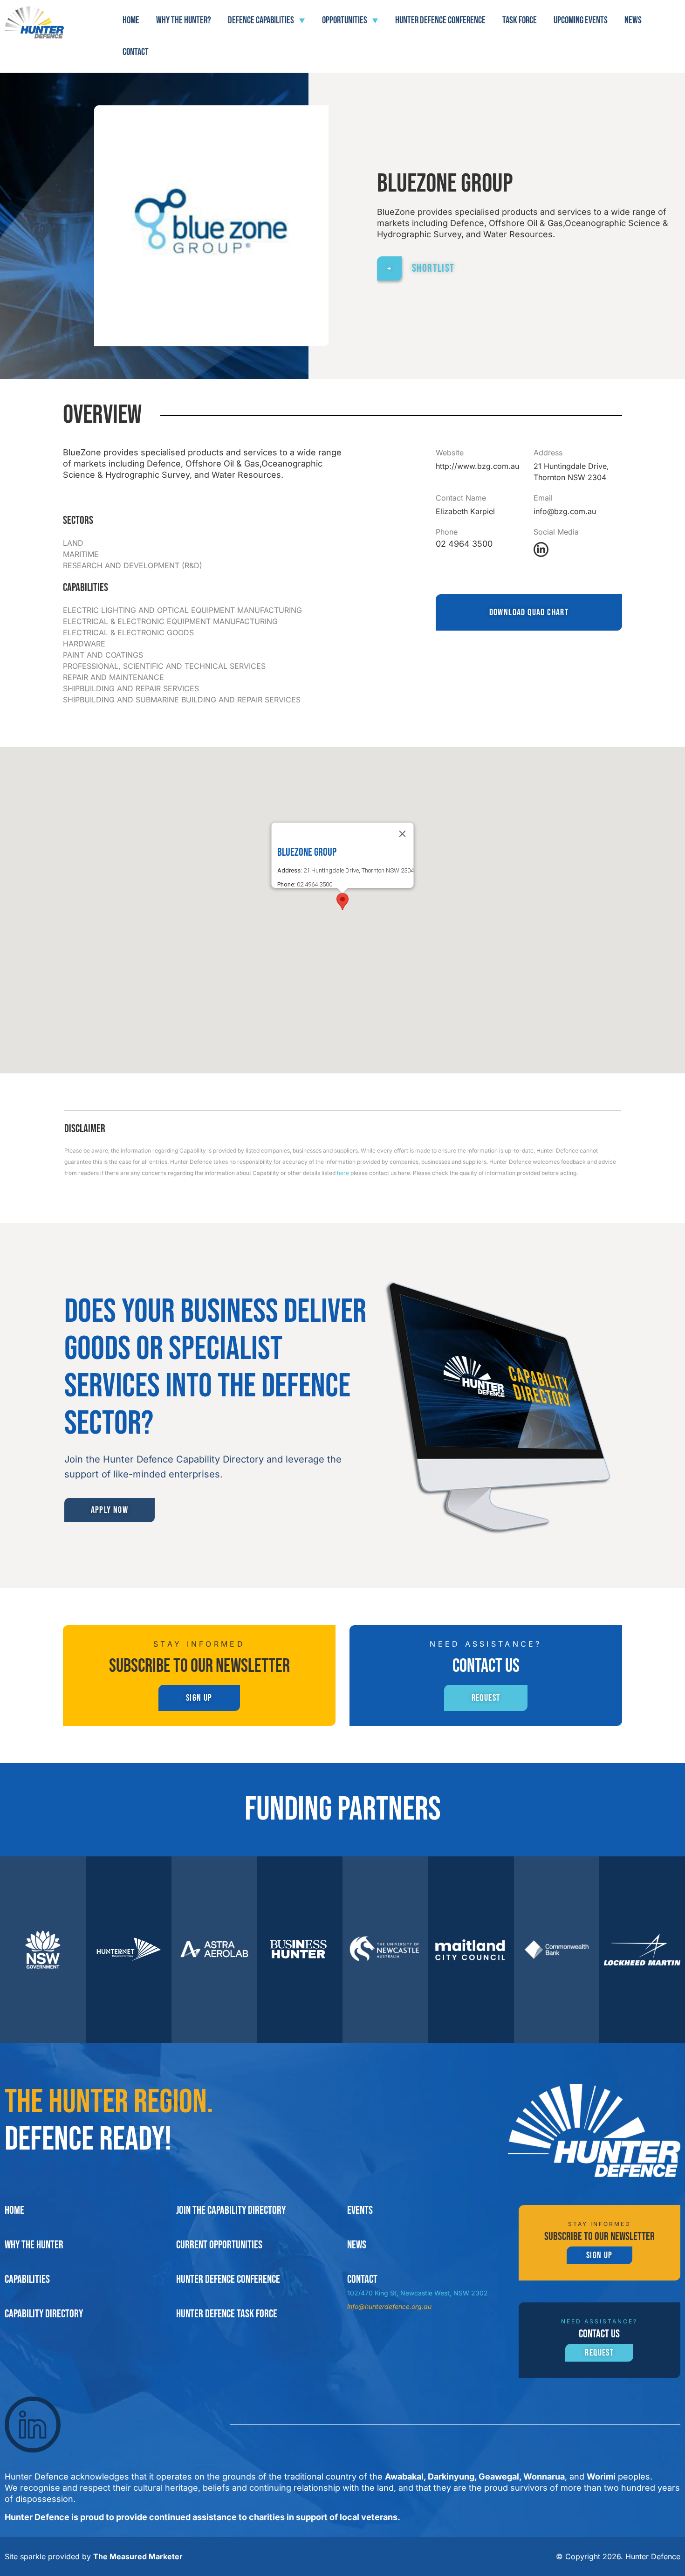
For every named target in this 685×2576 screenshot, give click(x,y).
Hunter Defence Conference (440, 20)
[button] (342, 902)
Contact (136, 52)
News (633, 20)
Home (131, 20)
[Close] (403, 834)
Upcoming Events (581, 20)
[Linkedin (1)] (33, 2425)
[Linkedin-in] (541, 550)
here (343, 1173)
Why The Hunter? (184, 20)
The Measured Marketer (138, 2556)
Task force (520, 20)
